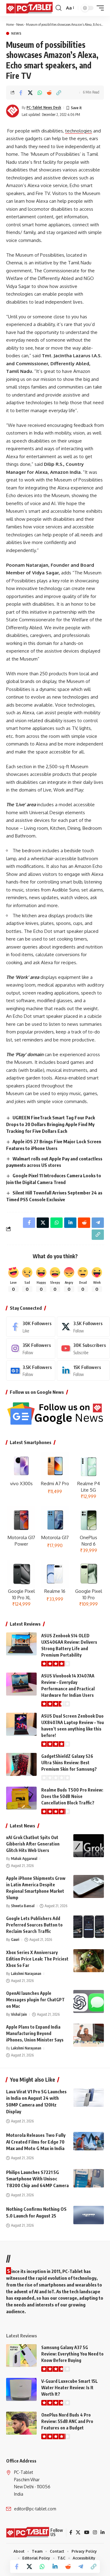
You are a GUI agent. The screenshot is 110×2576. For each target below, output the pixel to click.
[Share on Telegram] (81, 2566)
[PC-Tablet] (30, 8)
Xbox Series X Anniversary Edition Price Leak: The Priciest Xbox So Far (37, 1959)
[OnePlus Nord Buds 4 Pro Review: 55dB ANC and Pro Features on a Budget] (21, 2423)
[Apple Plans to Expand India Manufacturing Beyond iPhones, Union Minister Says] (89, 2035)
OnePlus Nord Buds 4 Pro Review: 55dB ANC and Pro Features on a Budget (67, 2421)
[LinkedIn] (83, 1370)
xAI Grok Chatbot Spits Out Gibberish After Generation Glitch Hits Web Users (33, 1844)
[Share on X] (30, 93)
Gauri (15, 1940)
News (20, 24)
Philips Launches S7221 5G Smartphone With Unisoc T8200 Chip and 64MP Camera (37, 2179)
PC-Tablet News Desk (44, 107)
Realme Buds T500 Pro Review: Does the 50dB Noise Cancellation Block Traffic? (72, 1796)
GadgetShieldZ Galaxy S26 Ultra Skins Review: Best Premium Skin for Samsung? (69, 1763)
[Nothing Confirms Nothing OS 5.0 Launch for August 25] (89, 2215)
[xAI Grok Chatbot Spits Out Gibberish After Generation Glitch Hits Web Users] (89, 1846)
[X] (83, 1327)
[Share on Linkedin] (55, 2566)
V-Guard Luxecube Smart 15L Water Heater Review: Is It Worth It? (70, 2388)
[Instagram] (31, 1348)
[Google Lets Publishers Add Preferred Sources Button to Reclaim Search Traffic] (89, 1927)
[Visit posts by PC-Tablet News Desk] (13, 111)
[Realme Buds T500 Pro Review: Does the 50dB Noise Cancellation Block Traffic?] (21, 1798)
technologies (79, 131)
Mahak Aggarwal (24, 1859)
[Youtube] (83, 1348)
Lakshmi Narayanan (26, 1974)
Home (10, 24)
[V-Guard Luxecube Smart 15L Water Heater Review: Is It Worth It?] (21, 2389)
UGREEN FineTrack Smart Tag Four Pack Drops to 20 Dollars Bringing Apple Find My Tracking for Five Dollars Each (51, 1124)
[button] (59, 8)
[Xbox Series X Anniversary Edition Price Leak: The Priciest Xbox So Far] (89, 1961)
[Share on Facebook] (21, 93)
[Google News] (31, 1370)
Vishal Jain (19, 2014)
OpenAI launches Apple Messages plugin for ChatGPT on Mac (35, 2000)
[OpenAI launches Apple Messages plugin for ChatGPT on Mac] (89, 2001)
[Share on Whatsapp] (40, 93)
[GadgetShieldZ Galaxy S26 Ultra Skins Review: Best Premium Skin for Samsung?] (21, 1764)
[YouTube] (87, 2532)
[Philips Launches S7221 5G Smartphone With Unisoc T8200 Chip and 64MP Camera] (89, 2178)
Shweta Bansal (23, 1906)
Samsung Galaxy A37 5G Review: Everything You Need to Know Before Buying (72, 2354)
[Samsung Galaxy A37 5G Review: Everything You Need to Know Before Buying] (21, 2356)
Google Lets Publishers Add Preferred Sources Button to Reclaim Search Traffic (34, 1925)
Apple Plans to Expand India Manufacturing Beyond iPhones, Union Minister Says (35, 2033)
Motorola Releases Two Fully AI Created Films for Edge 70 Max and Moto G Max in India (36, 2142)
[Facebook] (31, 1327)
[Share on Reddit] (49, 93)
